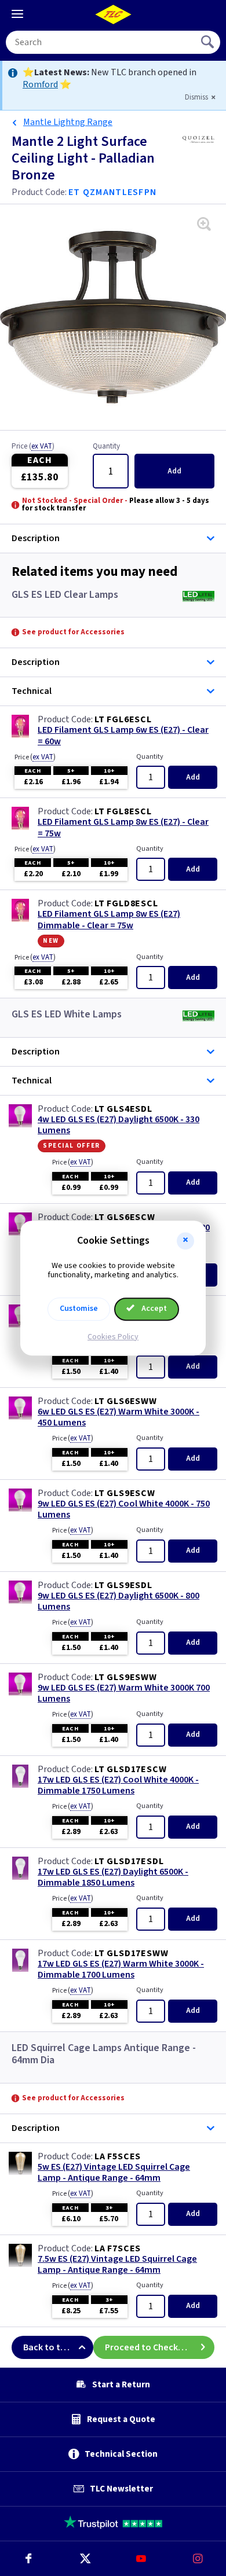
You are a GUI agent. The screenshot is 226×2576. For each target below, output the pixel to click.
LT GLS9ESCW (125, 1493)
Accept (153, 1309)
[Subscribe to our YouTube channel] (141, 2559)
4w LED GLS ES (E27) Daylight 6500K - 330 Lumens (119, 1125)
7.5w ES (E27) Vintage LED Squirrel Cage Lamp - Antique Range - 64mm (117, 2265)
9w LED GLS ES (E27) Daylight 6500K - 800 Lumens (119, 1601)
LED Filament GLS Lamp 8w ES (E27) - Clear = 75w (123, 828)
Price (33, 447)
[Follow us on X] (85, 2559)
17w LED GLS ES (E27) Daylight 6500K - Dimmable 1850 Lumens (113, 1877)
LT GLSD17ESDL (129, 1861)
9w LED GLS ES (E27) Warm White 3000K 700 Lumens (124, 1693)
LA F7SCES (118, 2248)
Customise (79, 1309)
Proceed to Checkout (149, 2347)
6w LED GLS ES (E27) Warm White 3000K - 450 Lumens (119, 1417)
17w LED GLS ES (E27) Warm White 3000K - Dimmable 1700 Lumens (121, 1969)
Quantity (106, 447)
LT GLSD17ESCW (130, 1769)
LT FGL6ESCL (123, 719)
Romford (40, 84)
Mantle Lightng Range (68, 122)
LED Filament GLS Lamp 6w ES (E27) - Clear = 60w (123, 736)
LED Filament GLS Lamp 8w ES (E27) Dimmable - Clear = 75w (109, 920)
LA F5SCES (118, 2156)
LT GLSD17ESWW (131, 1953)
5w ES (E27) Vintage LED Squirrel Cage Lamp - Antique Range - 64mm (114, 2173)
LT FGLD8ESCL (126, 903)
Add (174, 471)
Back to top (47, 2347)
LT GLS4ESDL (123, 1109)
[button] (185, 1241)
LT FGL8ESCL (123, 811)
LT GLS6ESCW (125, 1217)
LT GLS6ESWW (126, 1401)
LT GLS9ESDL (123, 1585)
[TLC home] (113, 14)
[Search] (209, 42)
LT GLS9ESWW (126, 1677)
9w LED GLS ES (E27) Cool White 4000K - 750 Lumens (124, 1509)
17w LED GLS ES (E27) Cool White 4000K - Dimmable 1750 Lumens (118, 1785)
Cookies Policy (113, 1337)
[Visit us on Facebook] (28, 2559)
